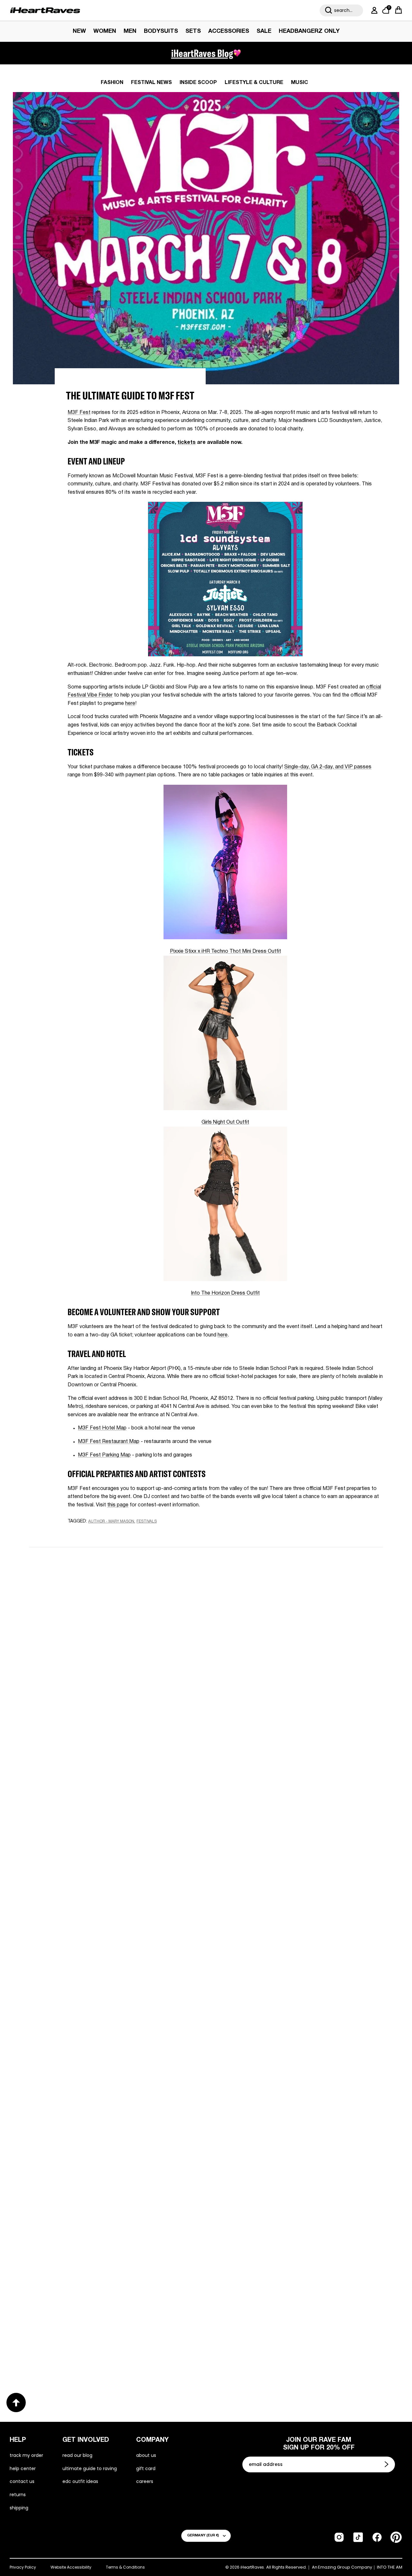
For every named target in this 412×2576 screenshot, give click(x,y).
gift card (146, 2468)
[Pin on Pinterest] (114, 1534)
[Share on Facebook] (90, 1534)
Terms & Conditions (125, 2567)
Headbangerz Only (309, 31)
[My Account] (373, 10)
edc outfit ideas (80, 2481)
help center (23, 2468)
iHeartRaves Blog (202, 53)
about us (146, 2455)
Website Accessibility (71, 2567)
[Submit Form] (387, 2464)
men (130, 31)
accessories (229, 31)
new (79, 31)
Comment (130, 1660)
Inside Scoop (198, 83)
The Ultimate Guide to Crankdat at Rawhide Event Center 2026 (296, 2131)
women (105, 31)
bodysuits (161, 31)
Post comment (206, 1717)
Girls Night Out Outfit (225, 1122)
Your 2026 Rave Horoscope (258, 2340)
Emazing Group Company (345, 2567)
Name (125, 1599)
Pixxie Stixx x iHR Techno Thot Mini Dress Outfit (225, 951)
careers (145, 2481)
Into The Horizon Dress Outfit (225, 1293)
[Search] (329, 10)
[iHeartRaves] (45, 10)
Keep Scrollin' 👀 (206, 1760)
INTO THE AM (390, 2567)
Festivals (147, 1521)
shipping (19, 2508)
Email (124, 1629)
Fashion (112, 83)
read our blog (77, 2455)
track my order (26, 2455)
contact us (22, 2481)
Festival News (151, 83)
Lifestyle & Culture (254, 83)
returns (18, 2495)
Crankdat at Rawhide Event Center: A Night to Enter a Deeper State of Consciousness (107, 2131)
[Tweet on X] (103, 1534)
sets (193, 31)
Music (300, 83)
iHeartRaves (252, 2567)
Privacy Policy (23, 2567)
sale (264, 31)
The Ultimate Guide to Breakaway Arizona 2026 (108, 2340)
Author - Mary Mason (111, 1521)
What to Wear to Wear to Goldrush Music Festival (100, 1918)
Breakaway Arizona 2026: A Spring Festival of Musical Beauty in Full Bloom (290, 1918)
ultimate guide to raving (90, 2468)
